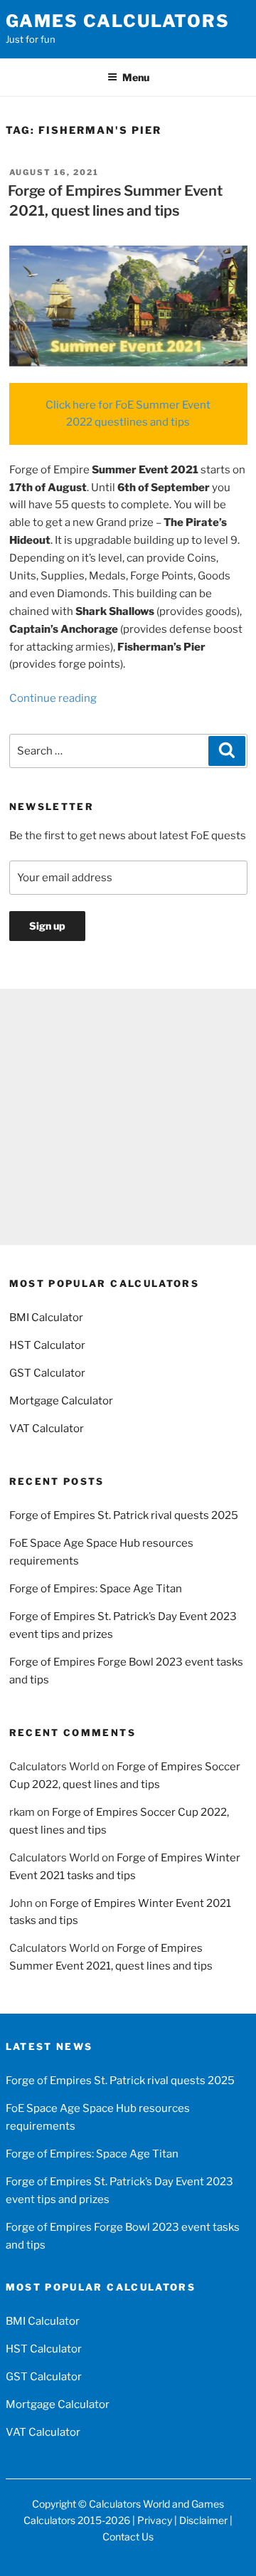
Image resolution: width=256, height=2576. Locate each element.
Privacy (155, 2520)
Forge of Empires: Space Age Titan (96, 1589)
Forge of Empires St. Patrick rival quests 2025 (124, 1515)
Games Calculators (118, 21)
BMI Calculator (46, 1318)
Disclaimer (203, 2520)
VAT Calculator (47, 1429)
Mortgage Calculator (61, 1401)
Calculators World (129, 2504)
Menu (136, 77)
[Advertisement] (128, 1117)
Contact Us (128, 2536)
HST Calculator (47, 1345)
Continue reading (53, 698)
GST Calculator (47, 1373)
